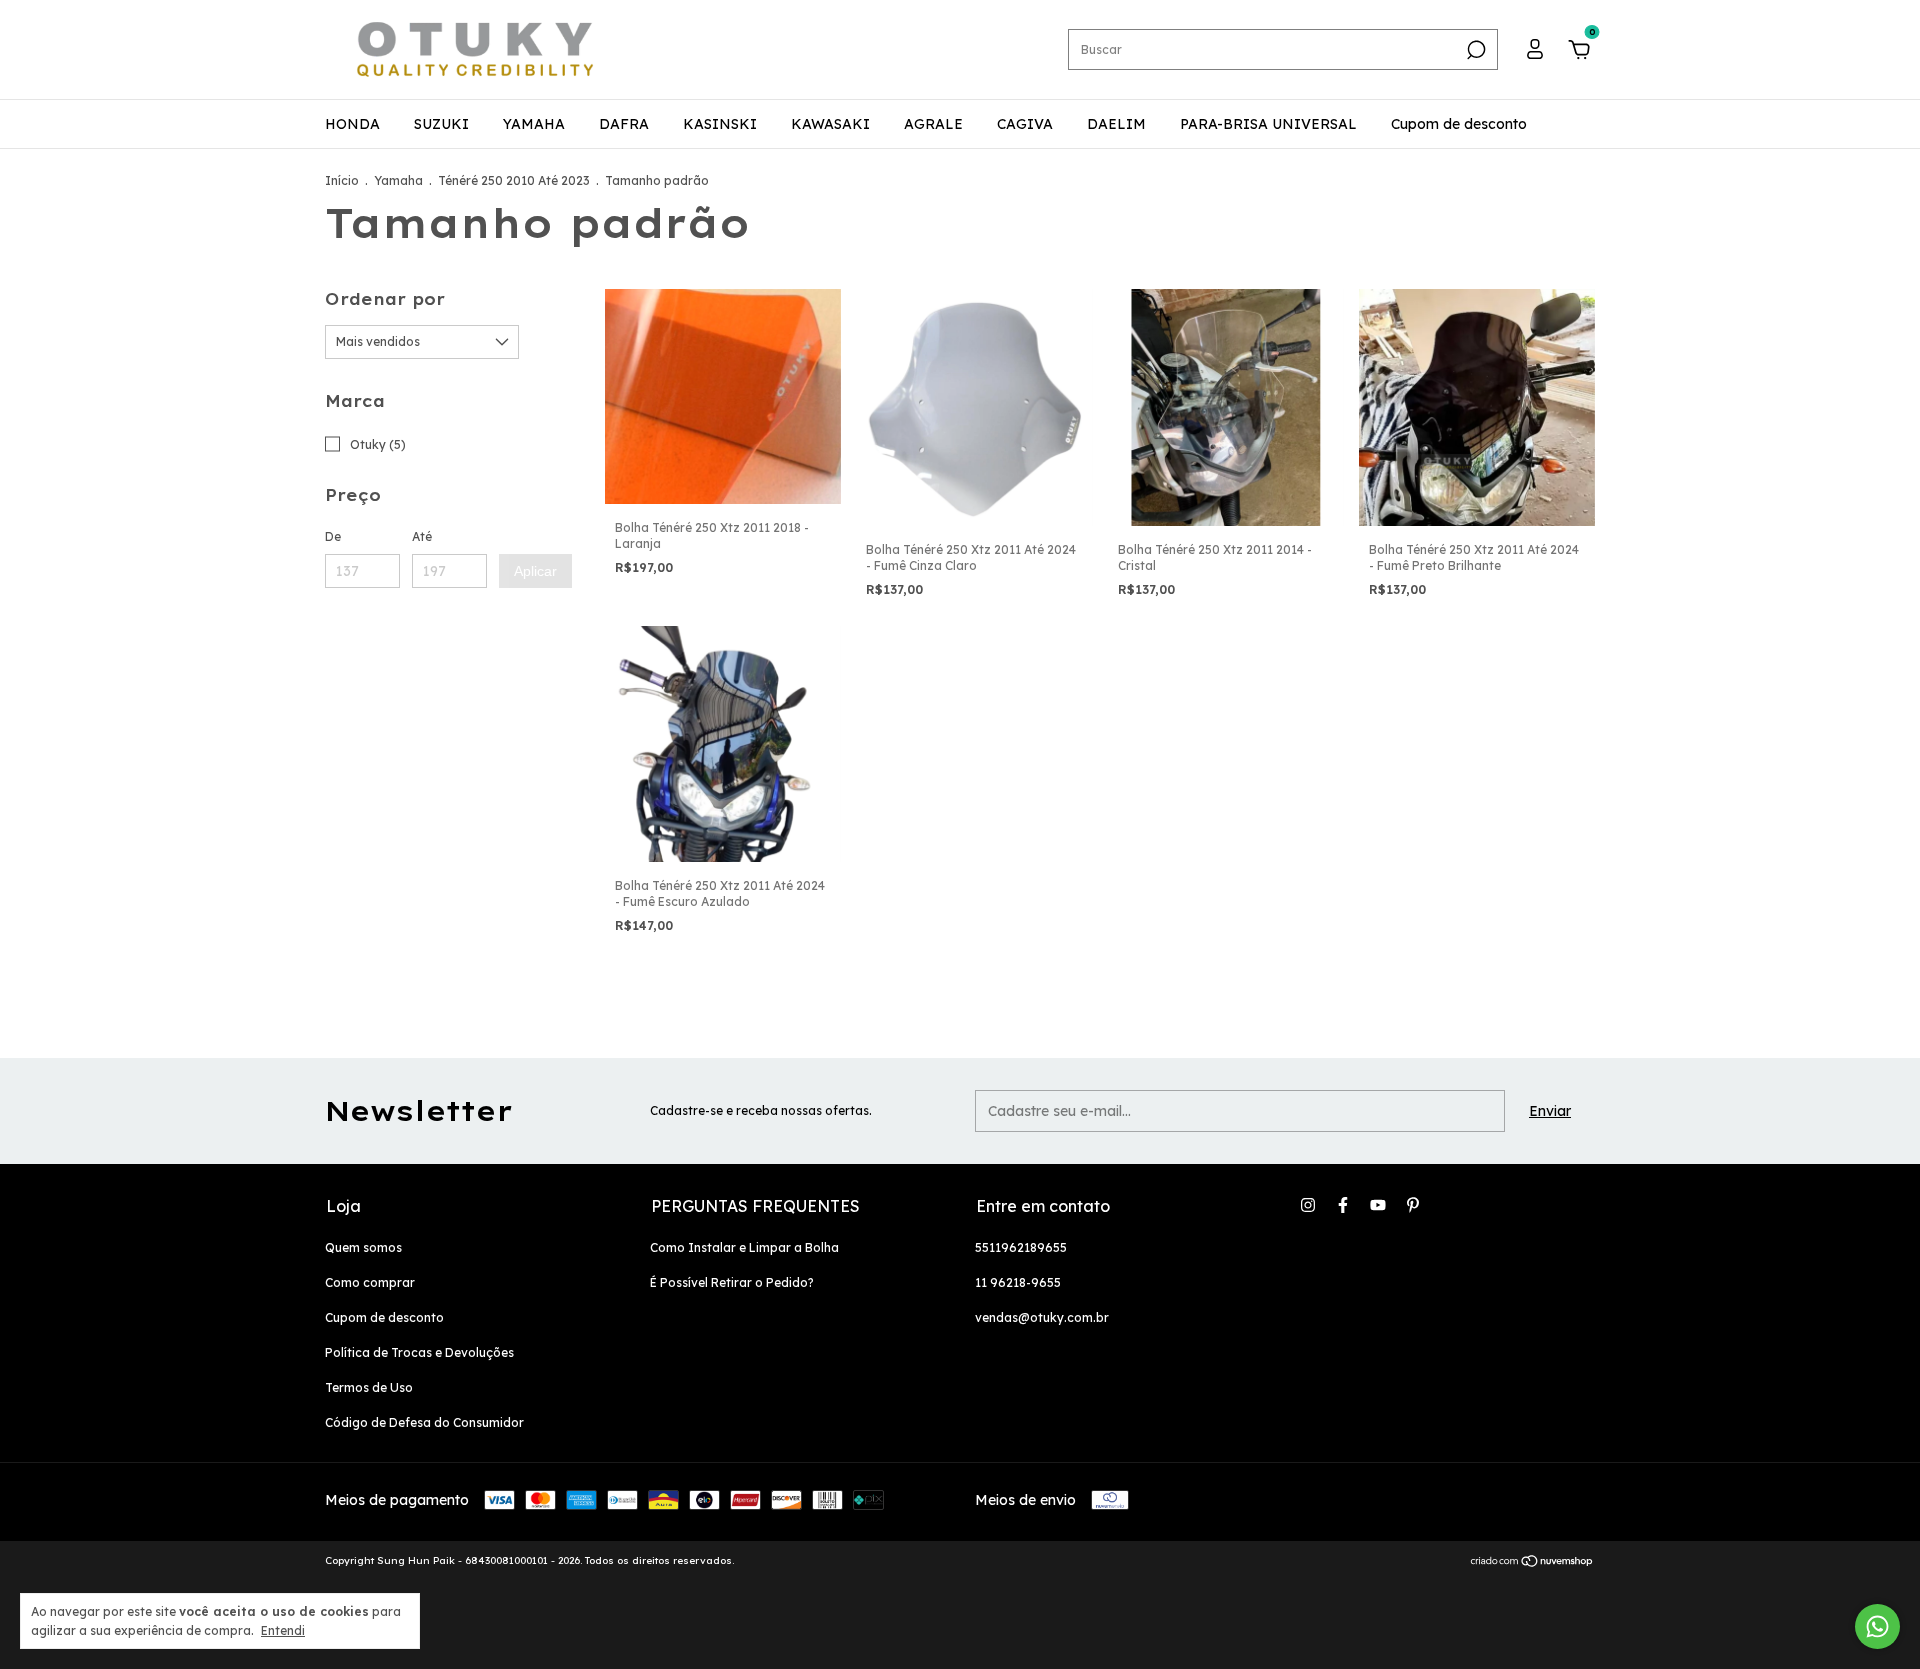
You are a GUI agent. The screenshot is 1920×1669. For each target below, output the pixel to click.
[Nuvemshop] (1532, 1563)
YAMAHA (534, 124)
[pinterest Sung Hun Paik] (1413, 1205)
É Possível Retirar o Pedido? (732, 1282)
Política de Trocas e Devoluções (419, 1352)
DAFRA (624, 124)
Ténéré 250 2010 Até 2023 (514, 180)
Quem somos (363, 1247)
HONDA (352, 124)
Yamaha (398, 180)
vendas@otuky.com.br (1042, 1317)
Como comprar (370, 1282)
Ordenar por (385, 299)
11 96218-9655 (1018, 1282)
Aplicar (535, 571)
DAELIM (1116, 124)
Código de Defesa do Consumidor (424, 1422)
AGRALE (933, 124)
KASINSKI (720, 124)
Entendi (283, 1630)
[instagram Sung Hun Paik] (1308, 1205)
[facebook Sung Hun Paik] (1343, 1205)
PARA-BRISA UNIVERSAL (1268, 124)
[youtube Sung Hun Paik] (1378, 1205)
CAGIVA (1025, 124)
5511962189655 (1021, 1247)
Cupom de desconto (1459, 124)
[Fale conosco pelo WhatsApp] (1877, 1626)
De (333, 536)
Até (422, 536)
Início (342, 180)
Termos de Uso (369, 1387)
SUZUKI (441, 124)
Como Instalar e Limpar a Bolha (744, 1247)
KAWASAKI (830, 124)
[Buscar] (1474, 50)
